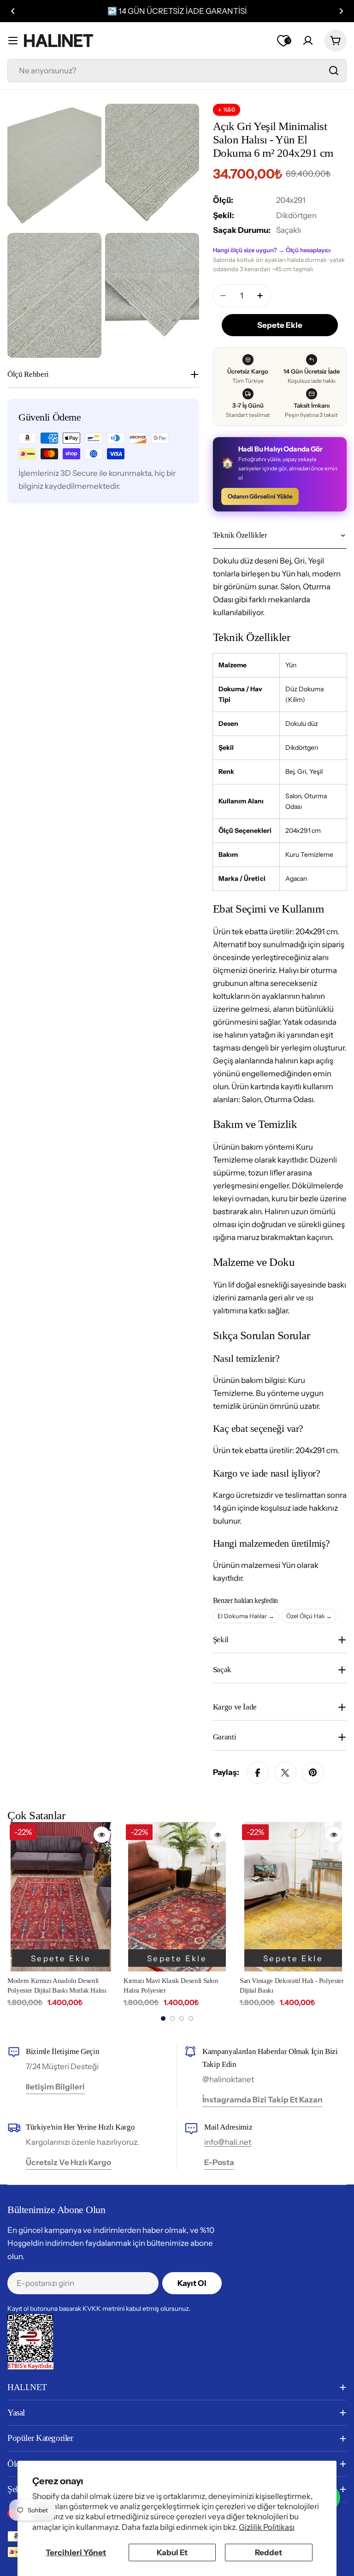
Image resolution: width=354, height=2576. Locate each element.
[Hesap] (308, 41)
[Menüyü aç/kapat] (13, 41)
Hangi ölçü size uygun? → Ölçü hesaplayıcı (272, 250)
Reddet (268, 2552)
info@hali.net (228, 2142)
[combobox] (177, 71)
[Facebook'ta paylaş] (258, 1773)
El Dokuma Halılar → (246, 1616)
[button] (13, 11)
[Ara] (334, 71)
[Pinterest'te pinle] (313, 1773)
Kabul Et (172, 2552)
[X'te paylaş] (285, 1773)
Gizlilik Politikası (267, 2527)
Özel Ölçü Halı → (309, 1616)
